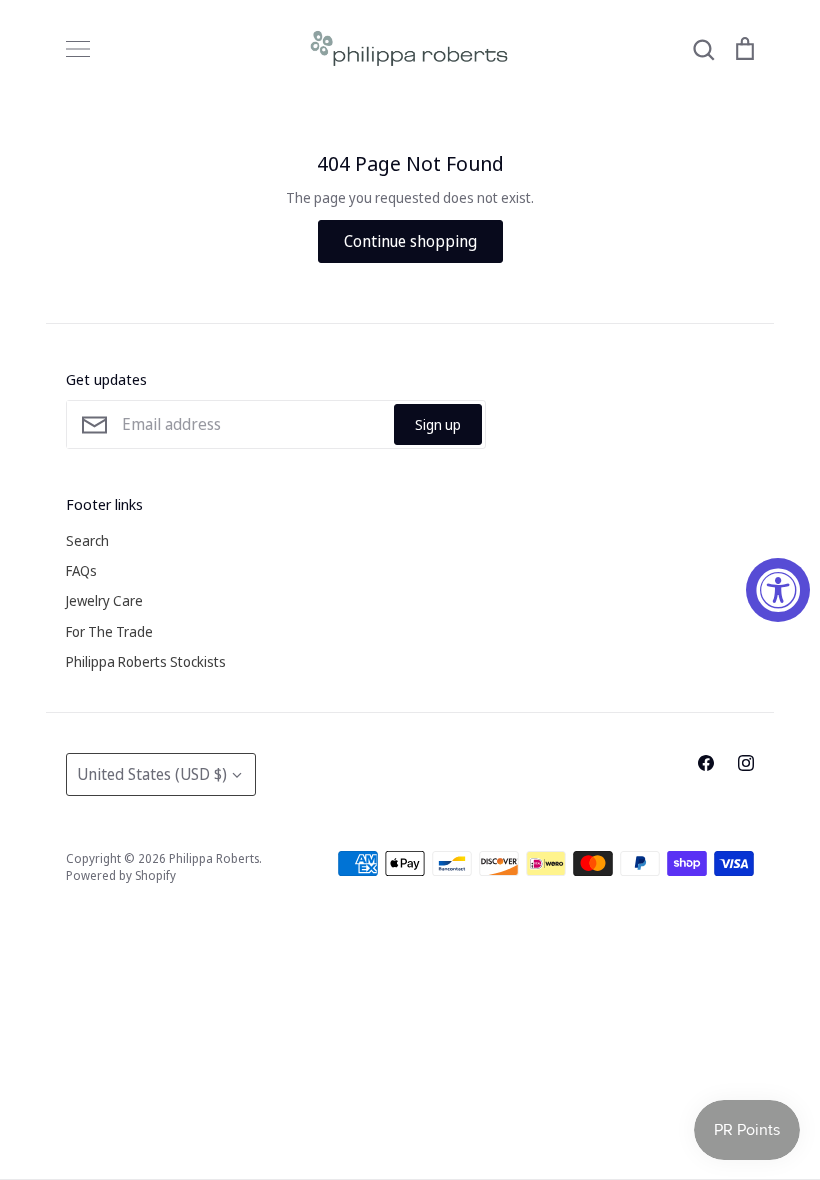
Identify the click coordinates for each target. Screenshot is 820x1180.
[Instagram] (746, 763)
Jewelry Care (104, 600)
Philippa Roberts (214, 858)
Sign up (438, 424)
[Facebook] (706, 763)
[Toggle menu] (78, 49)
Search (87, 540)
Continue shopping (410, 241)
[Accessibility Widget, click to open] (778, 590)
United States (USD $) (152, 774)
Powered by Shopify (121, 875)
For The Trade (109, 631)
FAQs (81, 570)
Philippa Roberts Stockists (146, 661)
